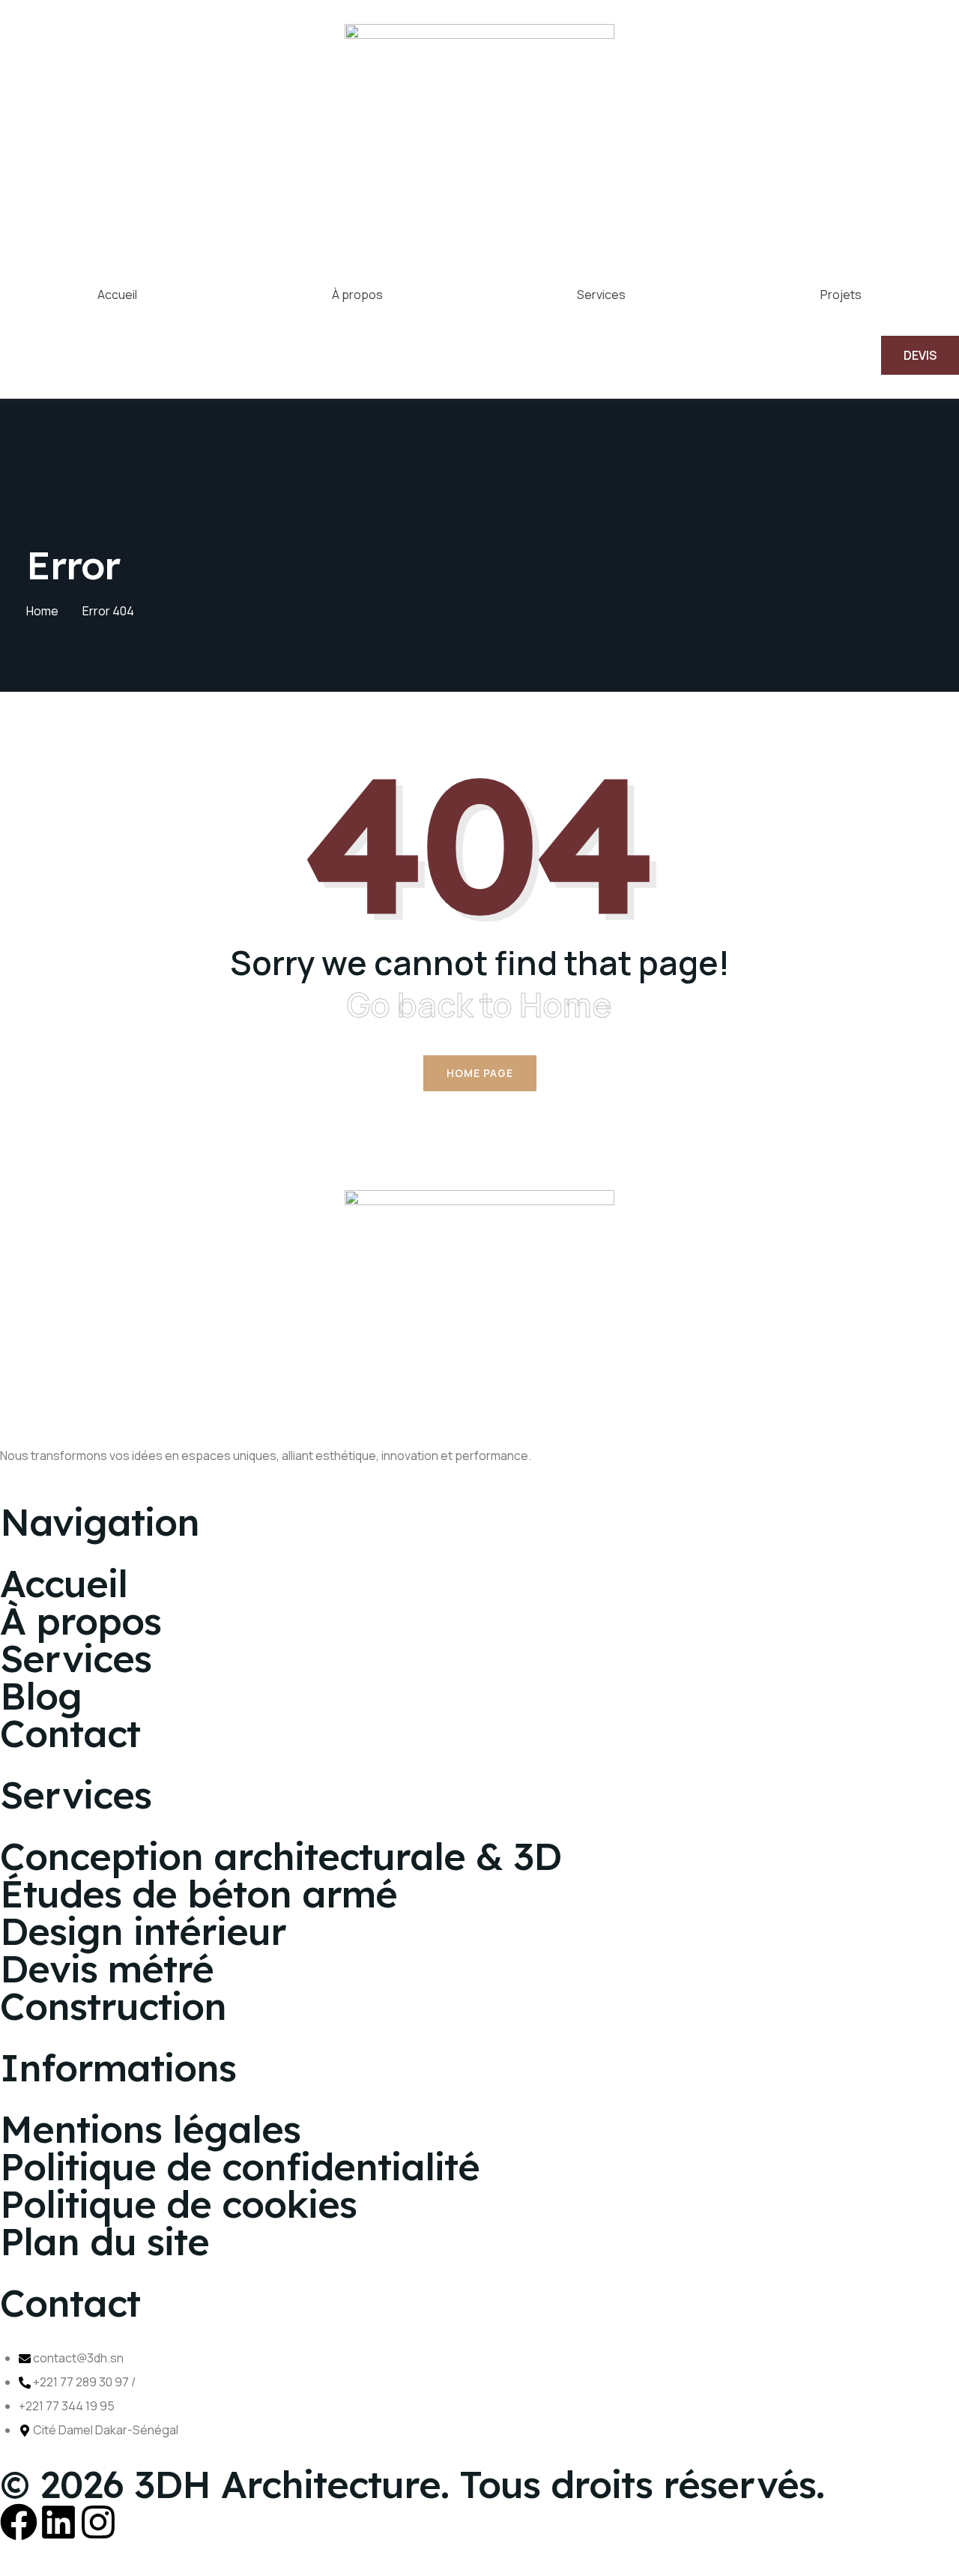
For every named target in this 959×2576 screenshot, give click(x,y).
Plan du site (105, 2241)
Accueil (117, 295)
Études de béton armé (199, 1894)
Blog (41, 1696)
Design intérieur (143, 1931)
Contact (70, 1733)
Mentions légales (150, 2129)
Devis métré (107, 1969)
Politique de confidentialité (240, 2166)
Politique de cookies (178, 2204)
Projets (841, 295)
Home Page (480, 1073)
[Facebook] (19, 2522)
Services (601, 295)
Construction (113, 2006)
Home (42, 611)
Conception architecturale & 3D (281, 1856)
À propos (357, 295)
